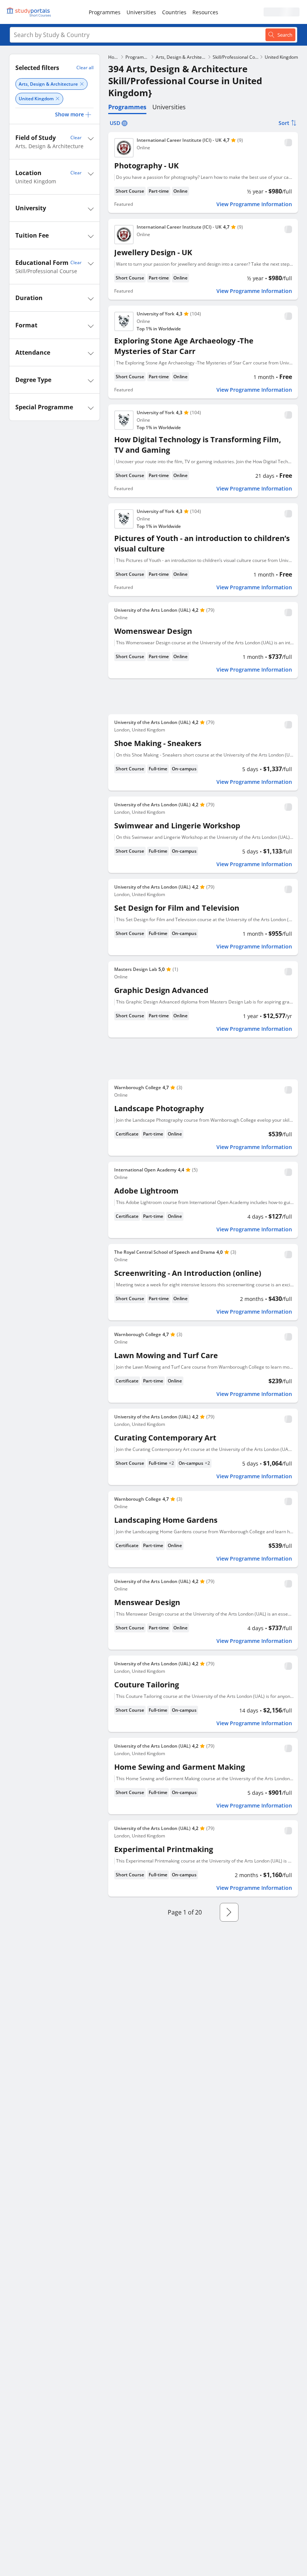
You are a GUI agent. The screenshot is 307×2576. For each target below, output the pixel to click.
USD (115, 123)
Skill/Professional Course (235, 57)
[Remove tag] (82, 84)
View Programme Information (254, 204)
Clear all (85, 68)
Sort (284, 123)
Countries (174, 12)
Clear (76, 137)
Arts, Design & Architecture (181, 57)
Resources (205, 12)
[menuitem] (105, 12)
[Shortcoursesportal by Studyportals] (30, 12)
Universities (141, 12)
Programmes (105, 12)
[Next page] (229, 1912)
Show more (69, 114)
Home (114, 57)
